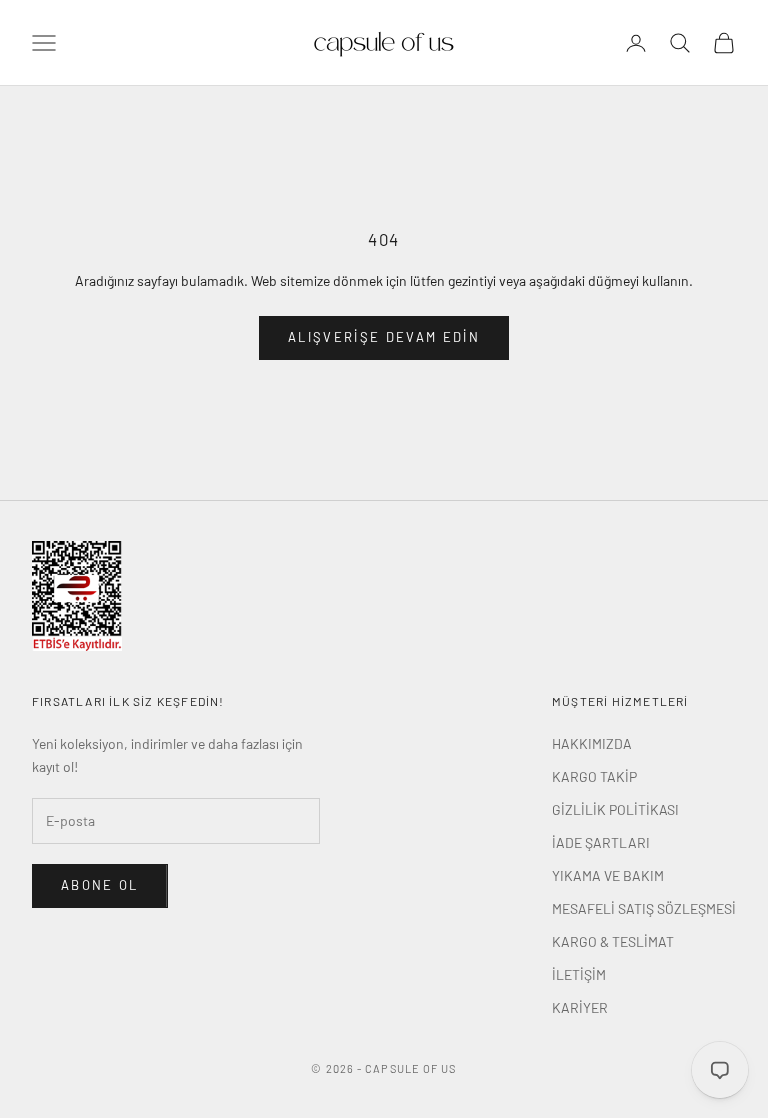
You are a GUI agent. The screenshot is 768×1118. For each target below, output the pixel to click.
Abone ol (100, 885)
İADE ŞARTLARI (601, 842)
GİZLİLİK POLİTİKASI (615, 809)
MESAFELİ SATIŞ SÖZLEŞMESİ (644, 908)
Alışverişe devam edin (384, 337)
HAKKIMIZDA (592, 743)
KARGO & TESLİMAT (613, 941)
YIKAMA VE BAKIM (608, 875)
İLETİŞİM (579, 974)
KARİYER (580, 1007)
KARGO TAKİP (594, 776)
